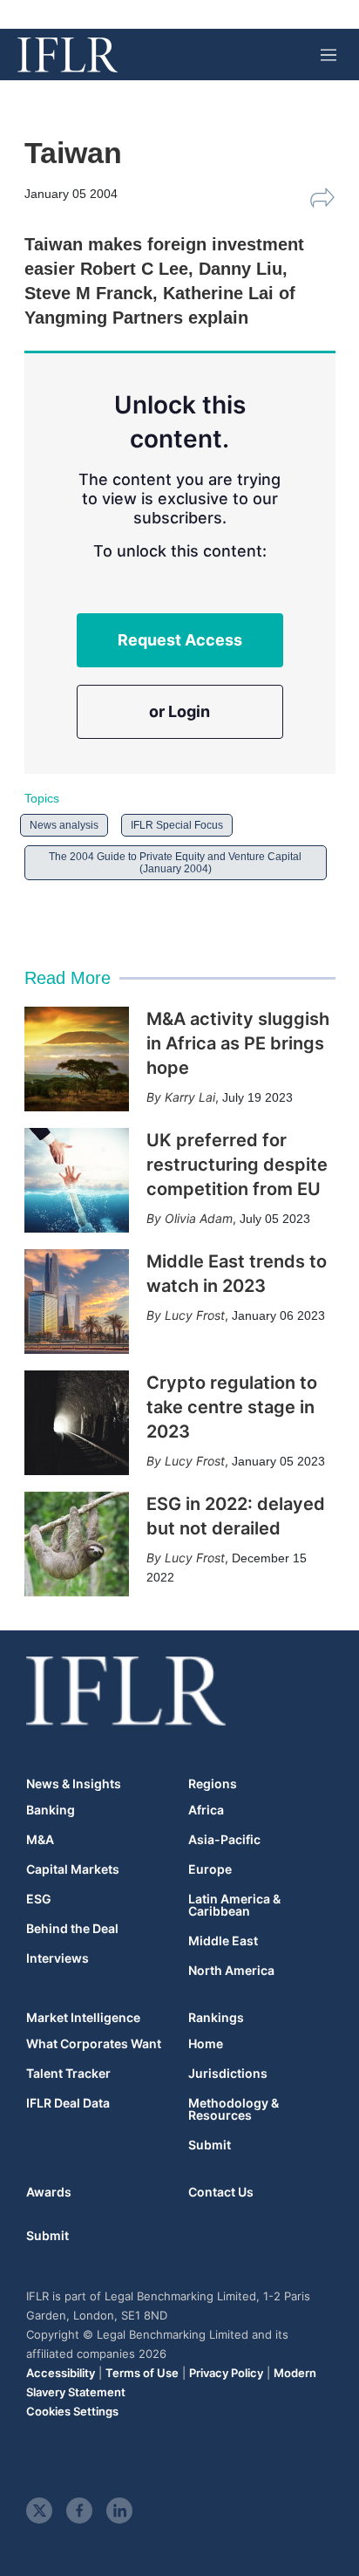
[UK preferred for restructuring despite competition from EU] (77, 1180)
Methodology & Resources (234, 2109)
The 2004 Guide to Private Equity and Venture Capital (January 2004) (175, 863)
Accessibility (61, 2373)
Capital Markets (73, 1869)
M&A (40, 1840)
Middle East (223, 1941)
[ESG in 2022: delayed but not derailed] (77, 1544)
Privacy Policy (226, 2373)
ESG (39, 1899)
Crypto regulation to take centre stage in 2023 (232, 1407)
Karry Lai (190, 1097)
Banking (51, 1810)
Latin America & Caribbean (234, 1905)
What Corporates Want (94, 2044)
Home (206, 2044)
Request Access (180, 640)
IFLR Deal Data (68, 2103)
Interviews (58, 1958)
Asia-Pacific (224, 1840)
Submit (210, 2145)
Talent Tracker (68, 2074)
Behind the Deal (72, 1929)
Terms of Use (142, 2373)
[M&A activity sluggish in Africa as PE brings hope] (77, 1059)
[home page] (68, 55)
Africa (206, 1810)
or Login (179, 711)
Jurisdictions (228, 2074)
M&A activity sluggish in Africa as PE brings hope (238, 1043)
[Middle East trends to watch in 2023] (77, 1302)
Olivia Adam (199, 1218)
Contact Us (221, 2192)
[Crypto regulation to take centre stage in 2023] (77, 1423)
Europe (210, 1869)
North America (231, 1971)
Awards (49, 2192)
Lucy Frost (195, 1315)
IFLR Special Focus (177, 825)
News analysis (64, 825)
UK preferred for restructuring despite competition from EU (237, 1165)
